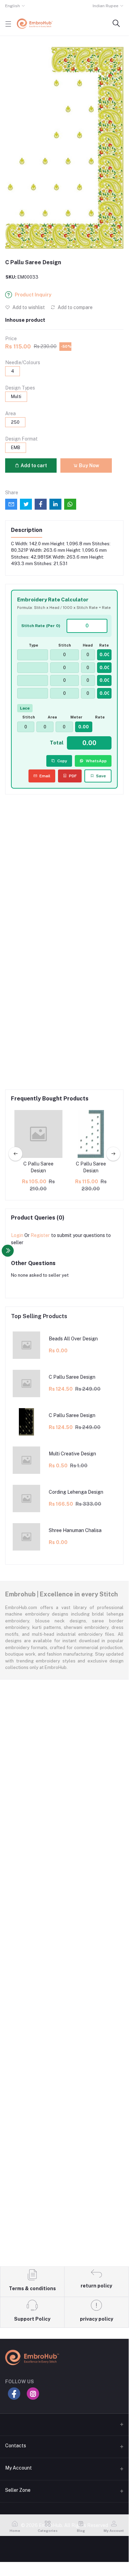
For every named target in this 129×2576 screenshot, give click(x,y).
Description (27, 530)
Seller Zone (18, 2490)
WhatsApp (96, 761)
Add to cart (33, 466)
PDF (73, 776)
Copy (62, 761)
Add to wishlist (28, 307)
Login (17, 1235)
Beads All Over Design (73, 1339)
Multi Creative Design (72, 1454)
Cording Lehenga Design (76, 1492)
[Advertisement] (64, 867)
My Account (19, 2468)
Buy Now (89, 466)
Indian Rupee (105, 6)
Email (45, 776)
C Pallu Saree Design (38, 1167)
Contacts (16, 2446)
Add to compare (75, 307)
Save (101, 776)
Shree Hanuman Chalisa (75, 1530)
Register (40, 1235)
